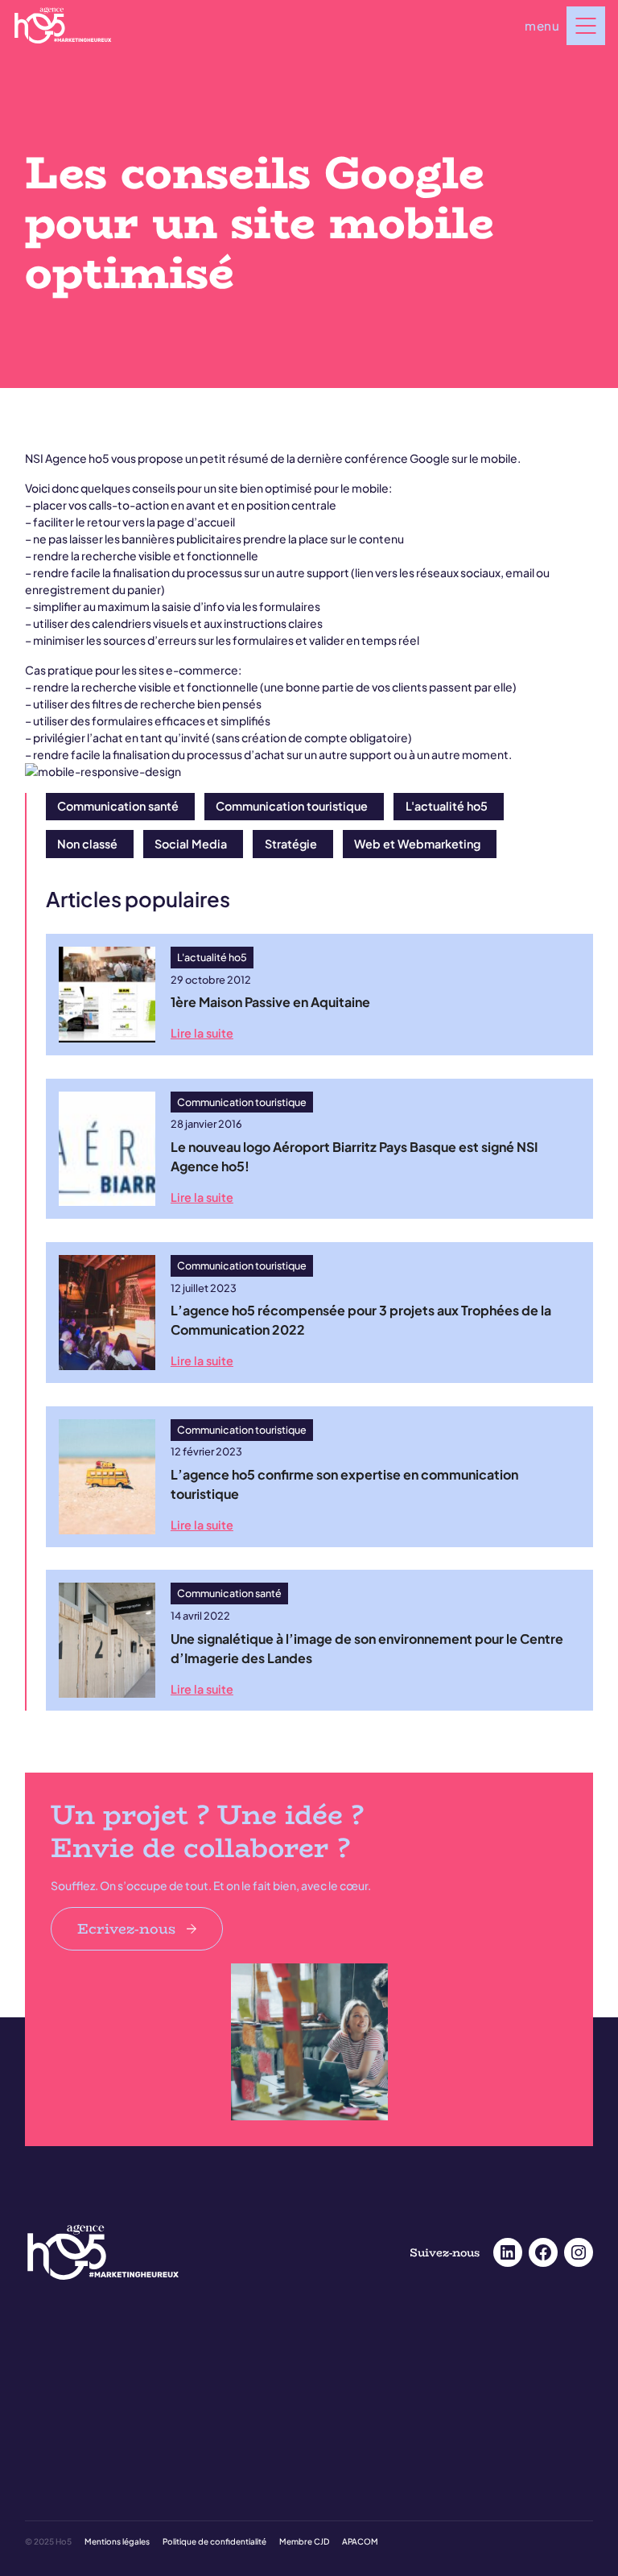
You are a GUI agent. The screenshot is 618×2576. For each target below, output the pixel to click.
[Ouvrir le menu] (586, 26)
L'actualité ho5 (447, 806)
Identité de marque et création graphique (409, 2444)
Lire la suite (202, 1033)
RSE (34, 2526)
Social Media (191, 844)
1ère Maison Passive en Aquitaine (270, 1002)
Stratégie (291, 844)
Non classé (87, 844)
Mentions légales (117, 2541)
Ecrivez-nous (127, 1928)
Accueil (42, 2341)
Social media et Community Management (120, 2423)
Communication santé (118, 806)
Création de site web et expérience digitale (413, 2423)
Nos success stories (70, 2361)
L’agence (46, 2505)
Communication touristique (292, 806)
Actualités (339, 2505)
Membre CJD (304, 2541)
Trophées (46, 2382)
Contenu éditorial (65, 2444)
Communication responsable (382, 2361)
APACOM (360, 2541)
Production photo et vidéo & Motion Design (124, 2465)
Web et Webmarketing (417, 844)
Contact (335, 2526)
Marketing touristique (365, 2382)
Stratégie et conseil (360, 2465)
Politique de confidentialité (214, 2541)
